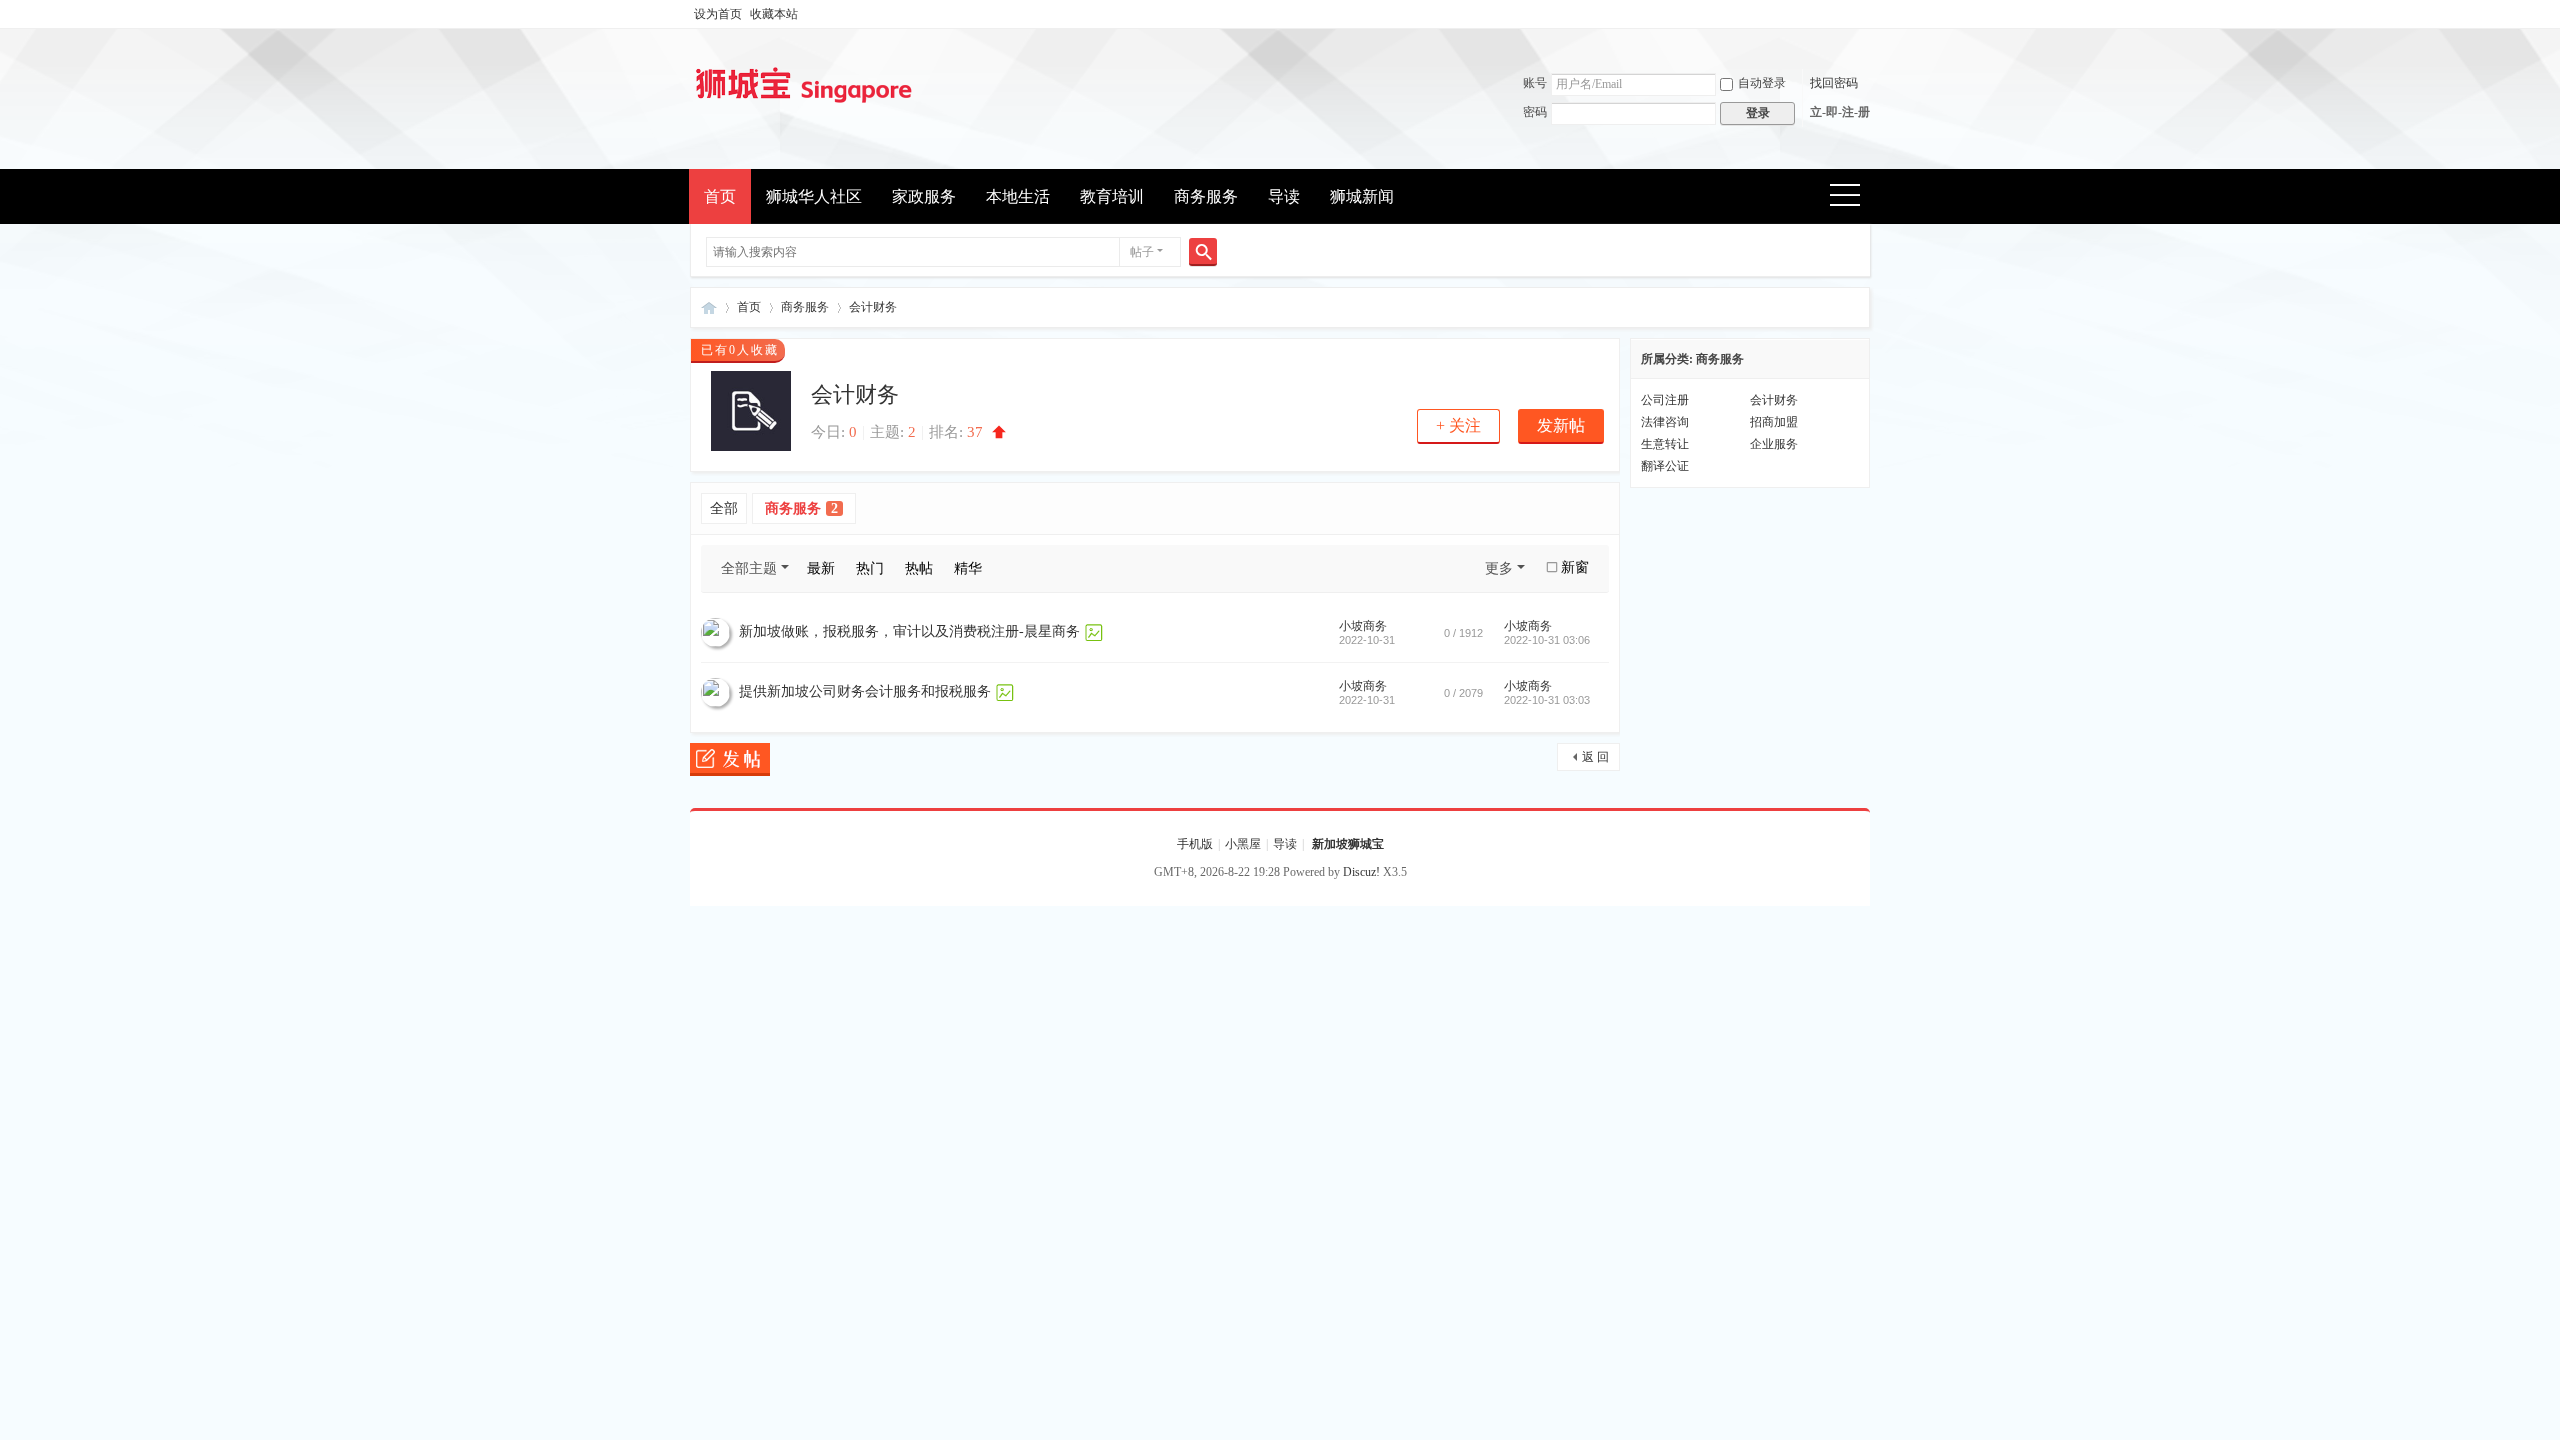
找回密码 (1834, 83)
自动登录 (1762, 83)
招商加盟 (1774, 422)
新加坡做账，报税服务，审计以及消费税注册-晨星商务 (909, 631)
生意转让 (1665, 444)
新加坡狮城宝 (709, 307)
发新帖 (1561, 425)
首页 (720, 196)
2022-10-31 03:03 (1547, 700)
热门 (870, 568)
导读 (1284, 196)
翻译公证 (1665, 466)
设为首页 (718, 14)
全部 (724, 508)
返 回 (1595, 757)
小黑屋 (1243, 844)
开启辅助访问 (1865, 14)
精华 (968, 568)
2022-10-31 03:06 (1547, 640)
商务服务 (1206, 196)
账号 (1535, 83)
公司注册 (1665, 400)
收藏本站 (774, 14)
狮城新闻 (1362, 196)
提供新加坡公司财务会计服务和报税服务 (865, 691)
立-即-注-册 (1840, 112)
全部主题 (749, 568)
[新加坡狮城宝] (804, 105)
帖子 (1142, 252)
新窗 (1575, 567)
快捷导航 (1851, 197)
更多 (1499, 568)
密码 (1535, 112)
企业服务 (1774, 444)
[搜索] (1203, 252)
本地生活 (1018, 196)
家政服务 (924, 196)
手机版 (1195, 844)
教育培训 (1112, 196)
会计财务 (873, 307)
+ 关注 (1458, 425)
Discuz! (1361, 872)
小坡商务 (1363, 626)
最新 (821, 568)
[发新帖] (730, 762)
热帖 (919, 568)
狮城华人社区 (814, 196)
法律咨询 (1665, 422)
